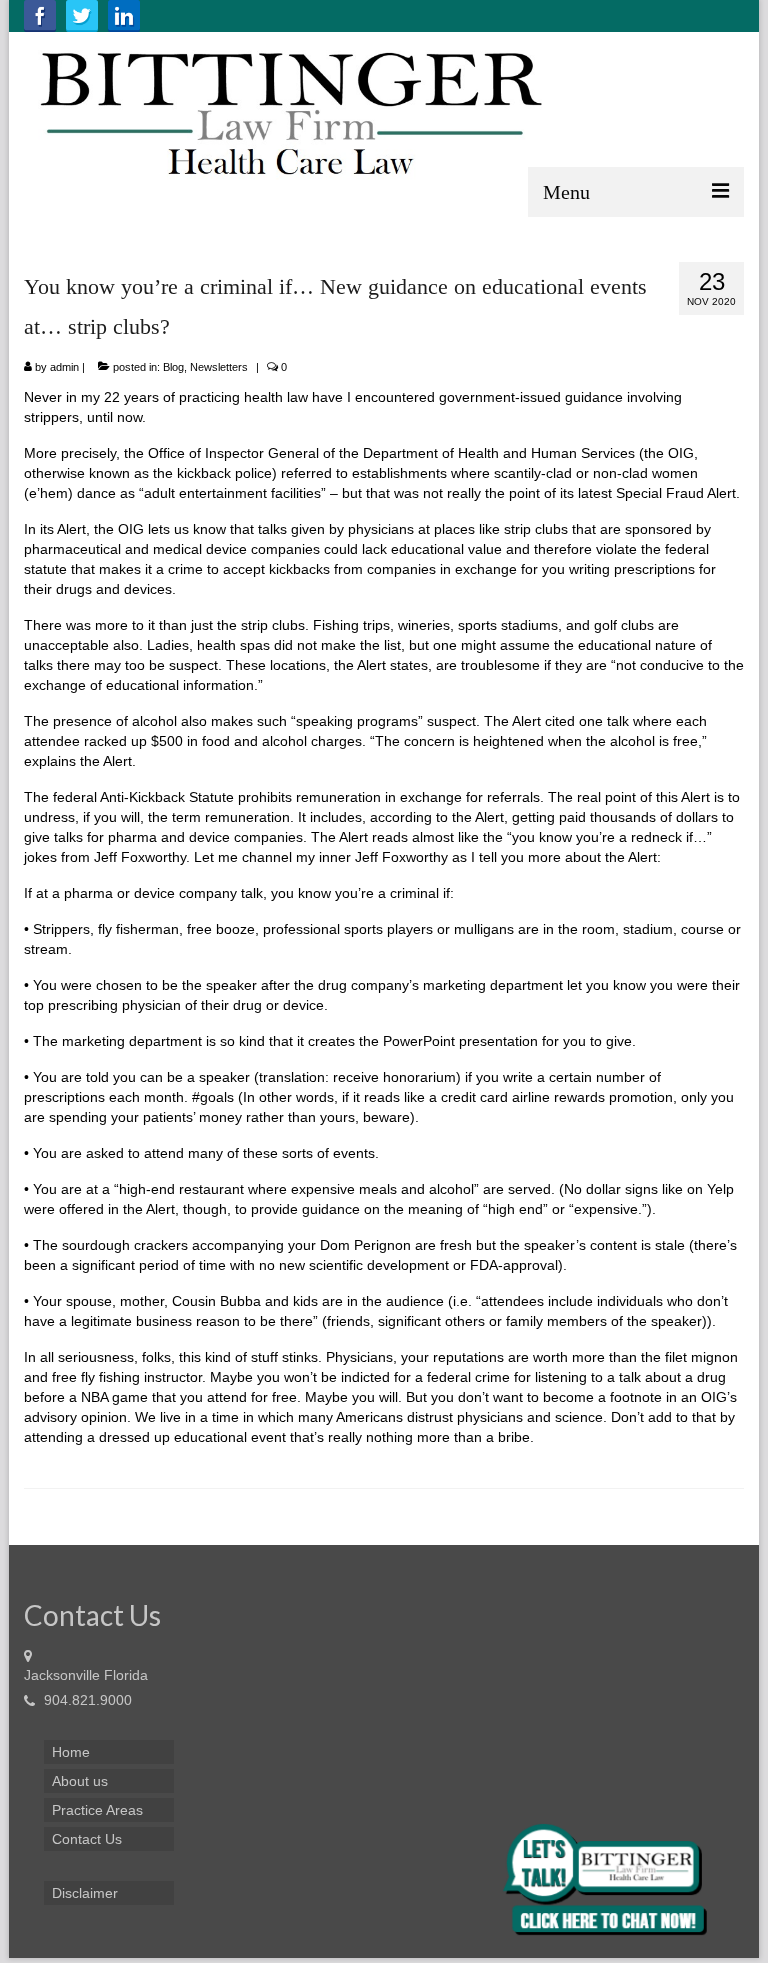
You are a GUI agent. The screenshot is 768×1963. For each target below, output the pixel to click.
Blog (173, 367)
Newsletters (219, 367)
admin (64, 367)
